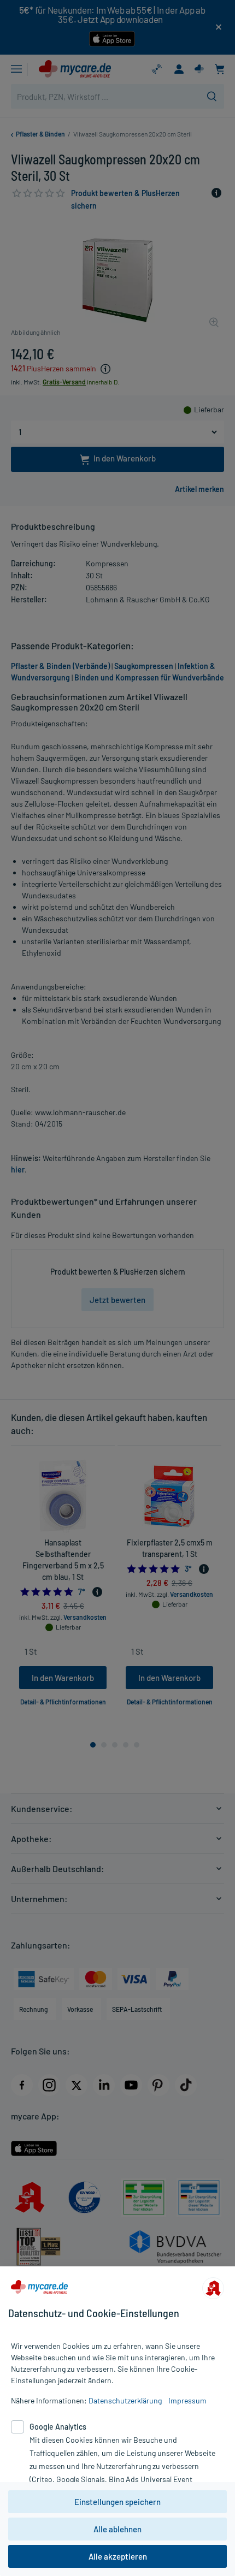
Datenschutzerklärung (125, 2400)
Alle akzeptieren (118, 2556)
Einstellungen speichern (117, 2502)
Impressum (187, 2400)
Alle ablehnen (117, 2529)
